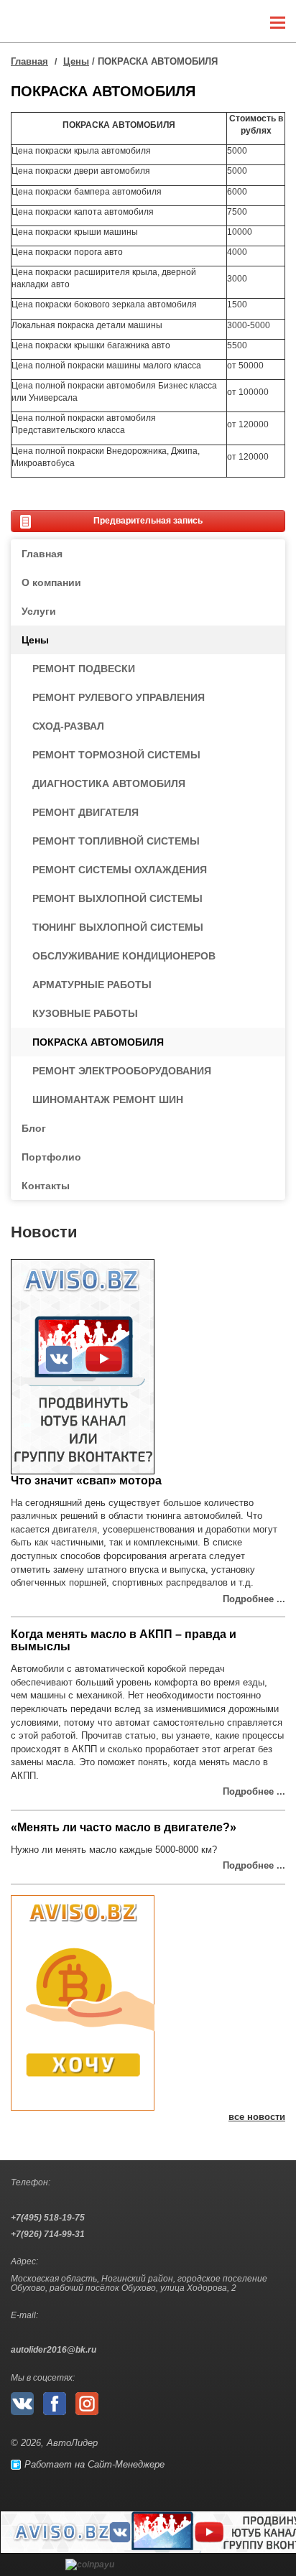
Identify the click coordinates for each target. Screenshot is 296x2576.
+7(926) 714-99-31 (48, 2235)
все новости (257, 2117)
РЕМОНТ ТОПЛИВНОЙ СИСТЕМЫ (116, 841)
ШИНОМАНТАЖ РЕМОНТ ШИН (108, 1099)
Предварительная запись (148, 521)
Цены (76, 61)
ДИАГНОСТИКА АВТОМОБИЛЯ (109, 784)
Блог (34, 1128)
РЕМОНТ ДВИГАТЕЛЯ (85, 812)
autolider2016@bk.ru (54, 2350)
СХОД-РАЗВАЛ (68, 726)
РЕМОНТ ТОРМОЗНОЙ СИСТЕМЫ (116, 755)
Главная (29, 61)
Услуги (39, 611)
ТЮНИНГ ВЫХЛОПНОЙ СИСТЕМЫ (118, 927)
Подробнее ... (254, 1599)
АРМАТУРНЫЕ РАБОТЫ (92, 985)
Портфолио (51, 1157)
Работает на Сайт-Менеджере (92, 2464)
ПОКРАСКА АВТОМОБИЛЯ (98, 1042)
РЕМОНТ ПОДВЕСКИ (84, 669)
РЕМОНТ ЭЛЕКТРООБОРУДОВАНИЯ (122, 1071)
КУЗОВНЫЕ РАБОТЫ (85, 1013)
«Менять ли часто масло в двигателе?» (124, 1827)
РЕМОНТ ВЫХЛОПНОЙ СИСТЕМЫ (117, 898)
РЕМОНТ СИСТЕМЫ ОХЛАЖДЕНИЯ (120, 870)
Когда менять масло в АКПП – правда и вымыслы (124, 1640)
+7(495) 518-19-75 (48, 2218)
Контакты (46, 1186)
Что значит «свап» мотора (86, 1480)
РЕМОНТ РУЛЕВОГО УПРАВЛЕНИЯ (119, 697)
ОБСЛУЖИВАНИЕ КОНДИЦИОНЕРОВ (124, 956)
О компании (51, 582)
